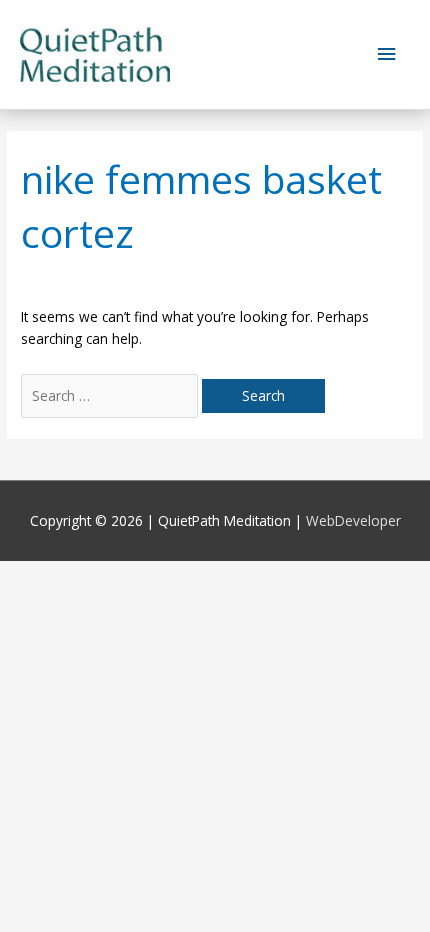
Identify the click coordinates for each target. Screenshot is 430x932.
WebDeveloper (353, 520)
